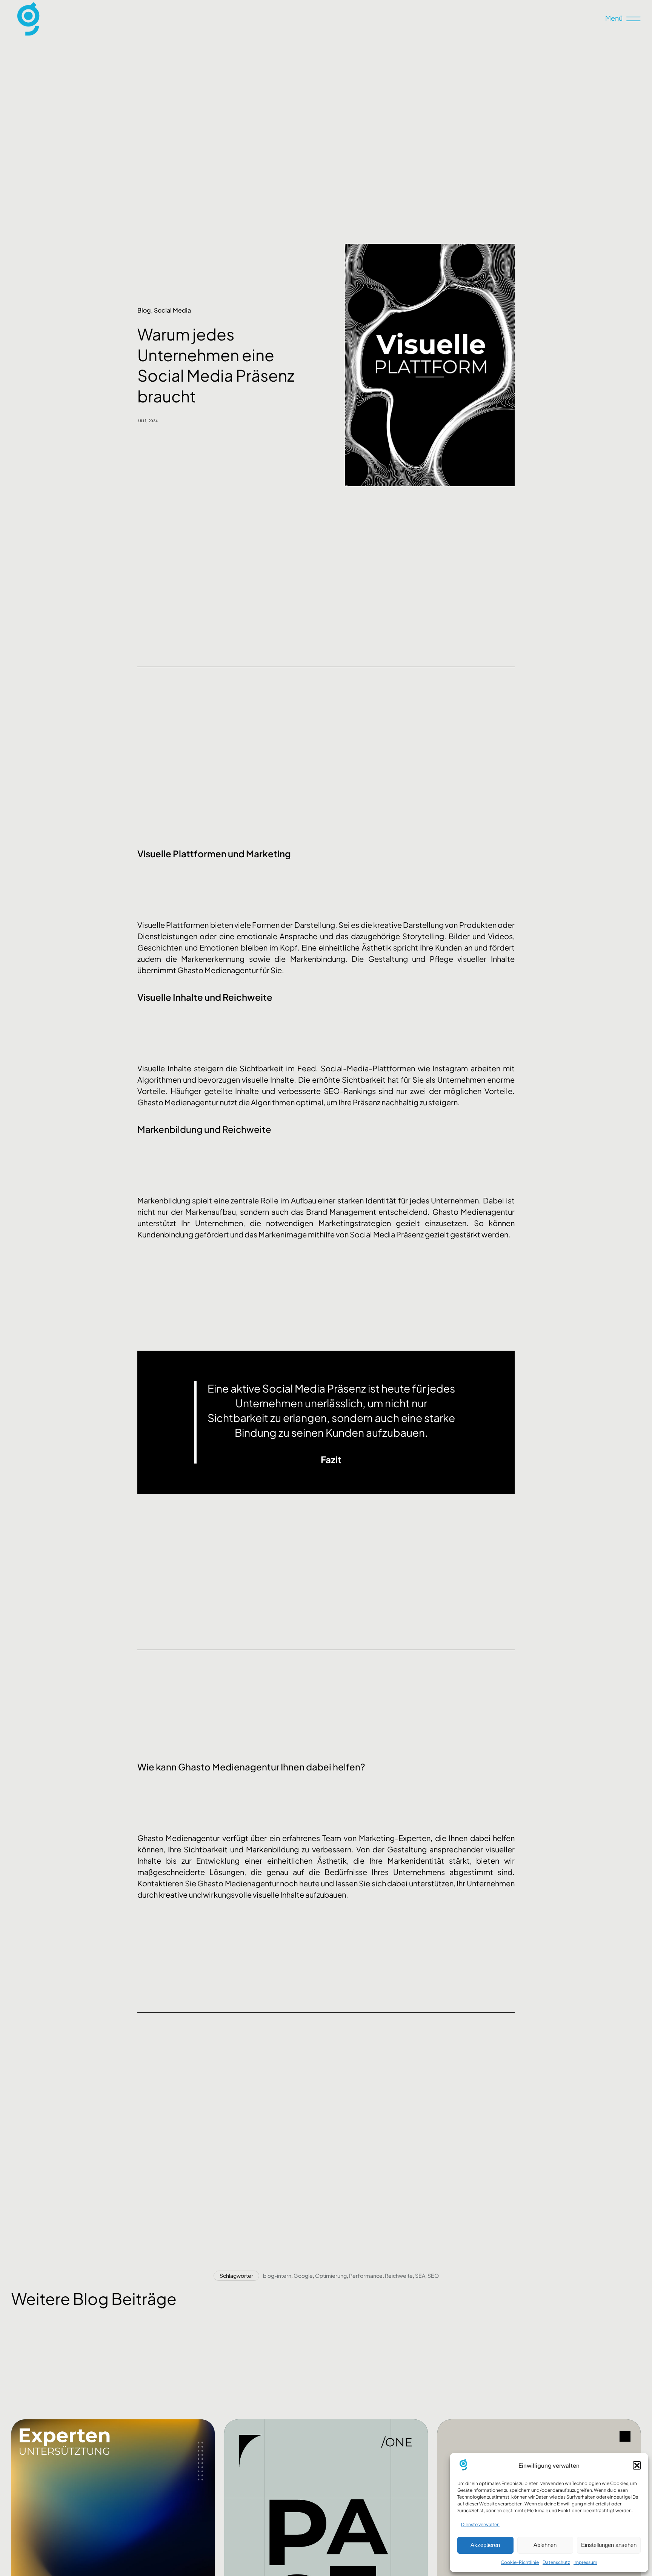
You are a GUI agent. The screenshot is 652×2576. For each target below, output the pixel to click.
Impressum (585, 2562)
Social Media (172, 310)
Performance (366, 2276)
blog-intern (277, 2276)
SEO (433, 2276)
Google (303, 2276)
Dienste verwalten (480, 2524)
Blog (144, 310)
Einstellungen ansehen (609, 2545)
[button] (637, 2465)
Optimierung (331, 2276)
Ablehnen (545, 2545)
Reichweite (399, 2276)
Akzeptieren (485, 2545)
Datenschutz (556, 2562)
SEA (420, 2276)
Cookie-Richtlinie (520, 2562)
